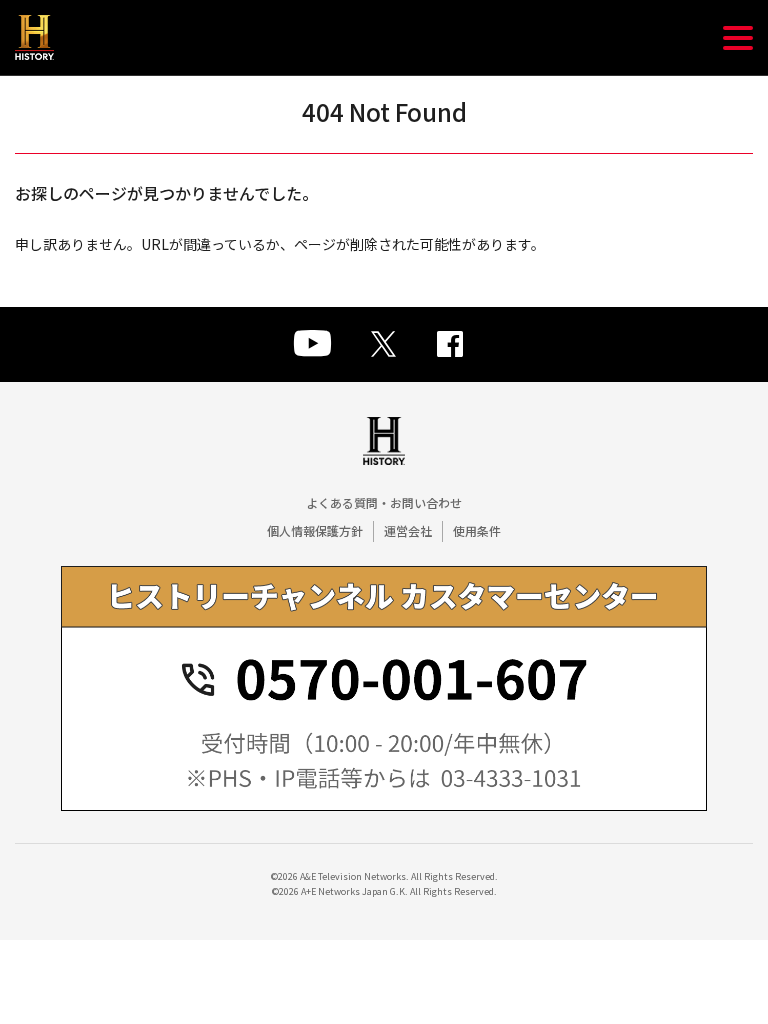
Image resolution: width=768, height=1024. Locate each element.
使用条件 (477, 530)
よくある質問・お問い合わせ (384, 502)
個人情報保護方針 (315, 530)
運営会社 (408, 530)
